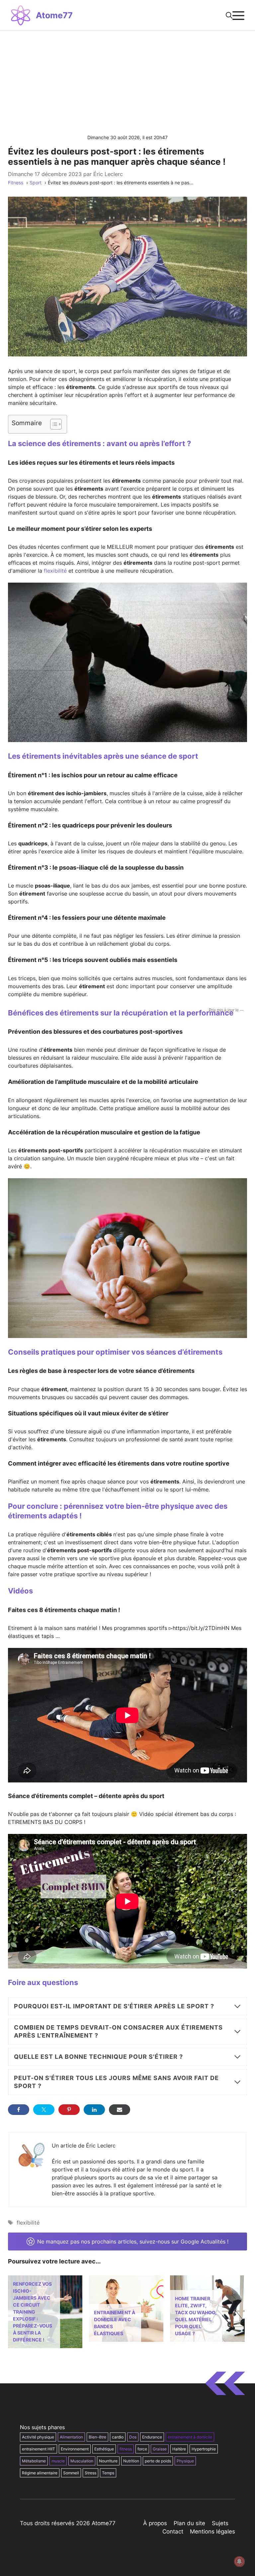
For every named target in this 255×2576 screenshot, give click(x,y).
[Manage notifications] (239, 2561)
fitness (126, 2449)
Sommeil (71, 2473)
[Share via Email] (120, 2110)
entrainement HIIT (39, 2449)
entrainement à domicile (190, 2437)
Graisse (160, 2449)
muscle (58, 2461)
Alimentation (71, 2437)
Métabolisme (34, 2461)
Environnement (75, 2449)
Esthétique (104, 2449)
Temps (108, 2473)
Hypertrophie (204, 2449)
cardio (118, 2437)
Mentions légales (212, 2531)
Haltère (179, 2449)
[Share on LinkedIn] (94, 2110)
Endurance (152, 2437)
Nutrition (131, 2461)
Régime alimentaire (40, 2473)
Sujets (220, 2523)
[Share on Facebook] (19, 2110)
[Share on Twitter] (44, 2110)
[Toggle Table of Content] (53, 424)
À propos (155, 2523)
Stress (90, 2473)
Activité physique (38, 2437)
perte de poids (158, 2461)
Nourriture (108, 2461)
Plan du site (189, 2523)
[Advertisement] (127, 81)
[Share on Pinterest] (69, 2110)
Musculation (82, 2461)
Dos (133, 2437)
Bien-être (97, 2437)
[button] (229, 15)
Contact (173, 2531)
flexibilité (55, 571)
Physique (185, 2461)
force (142, 2449)
